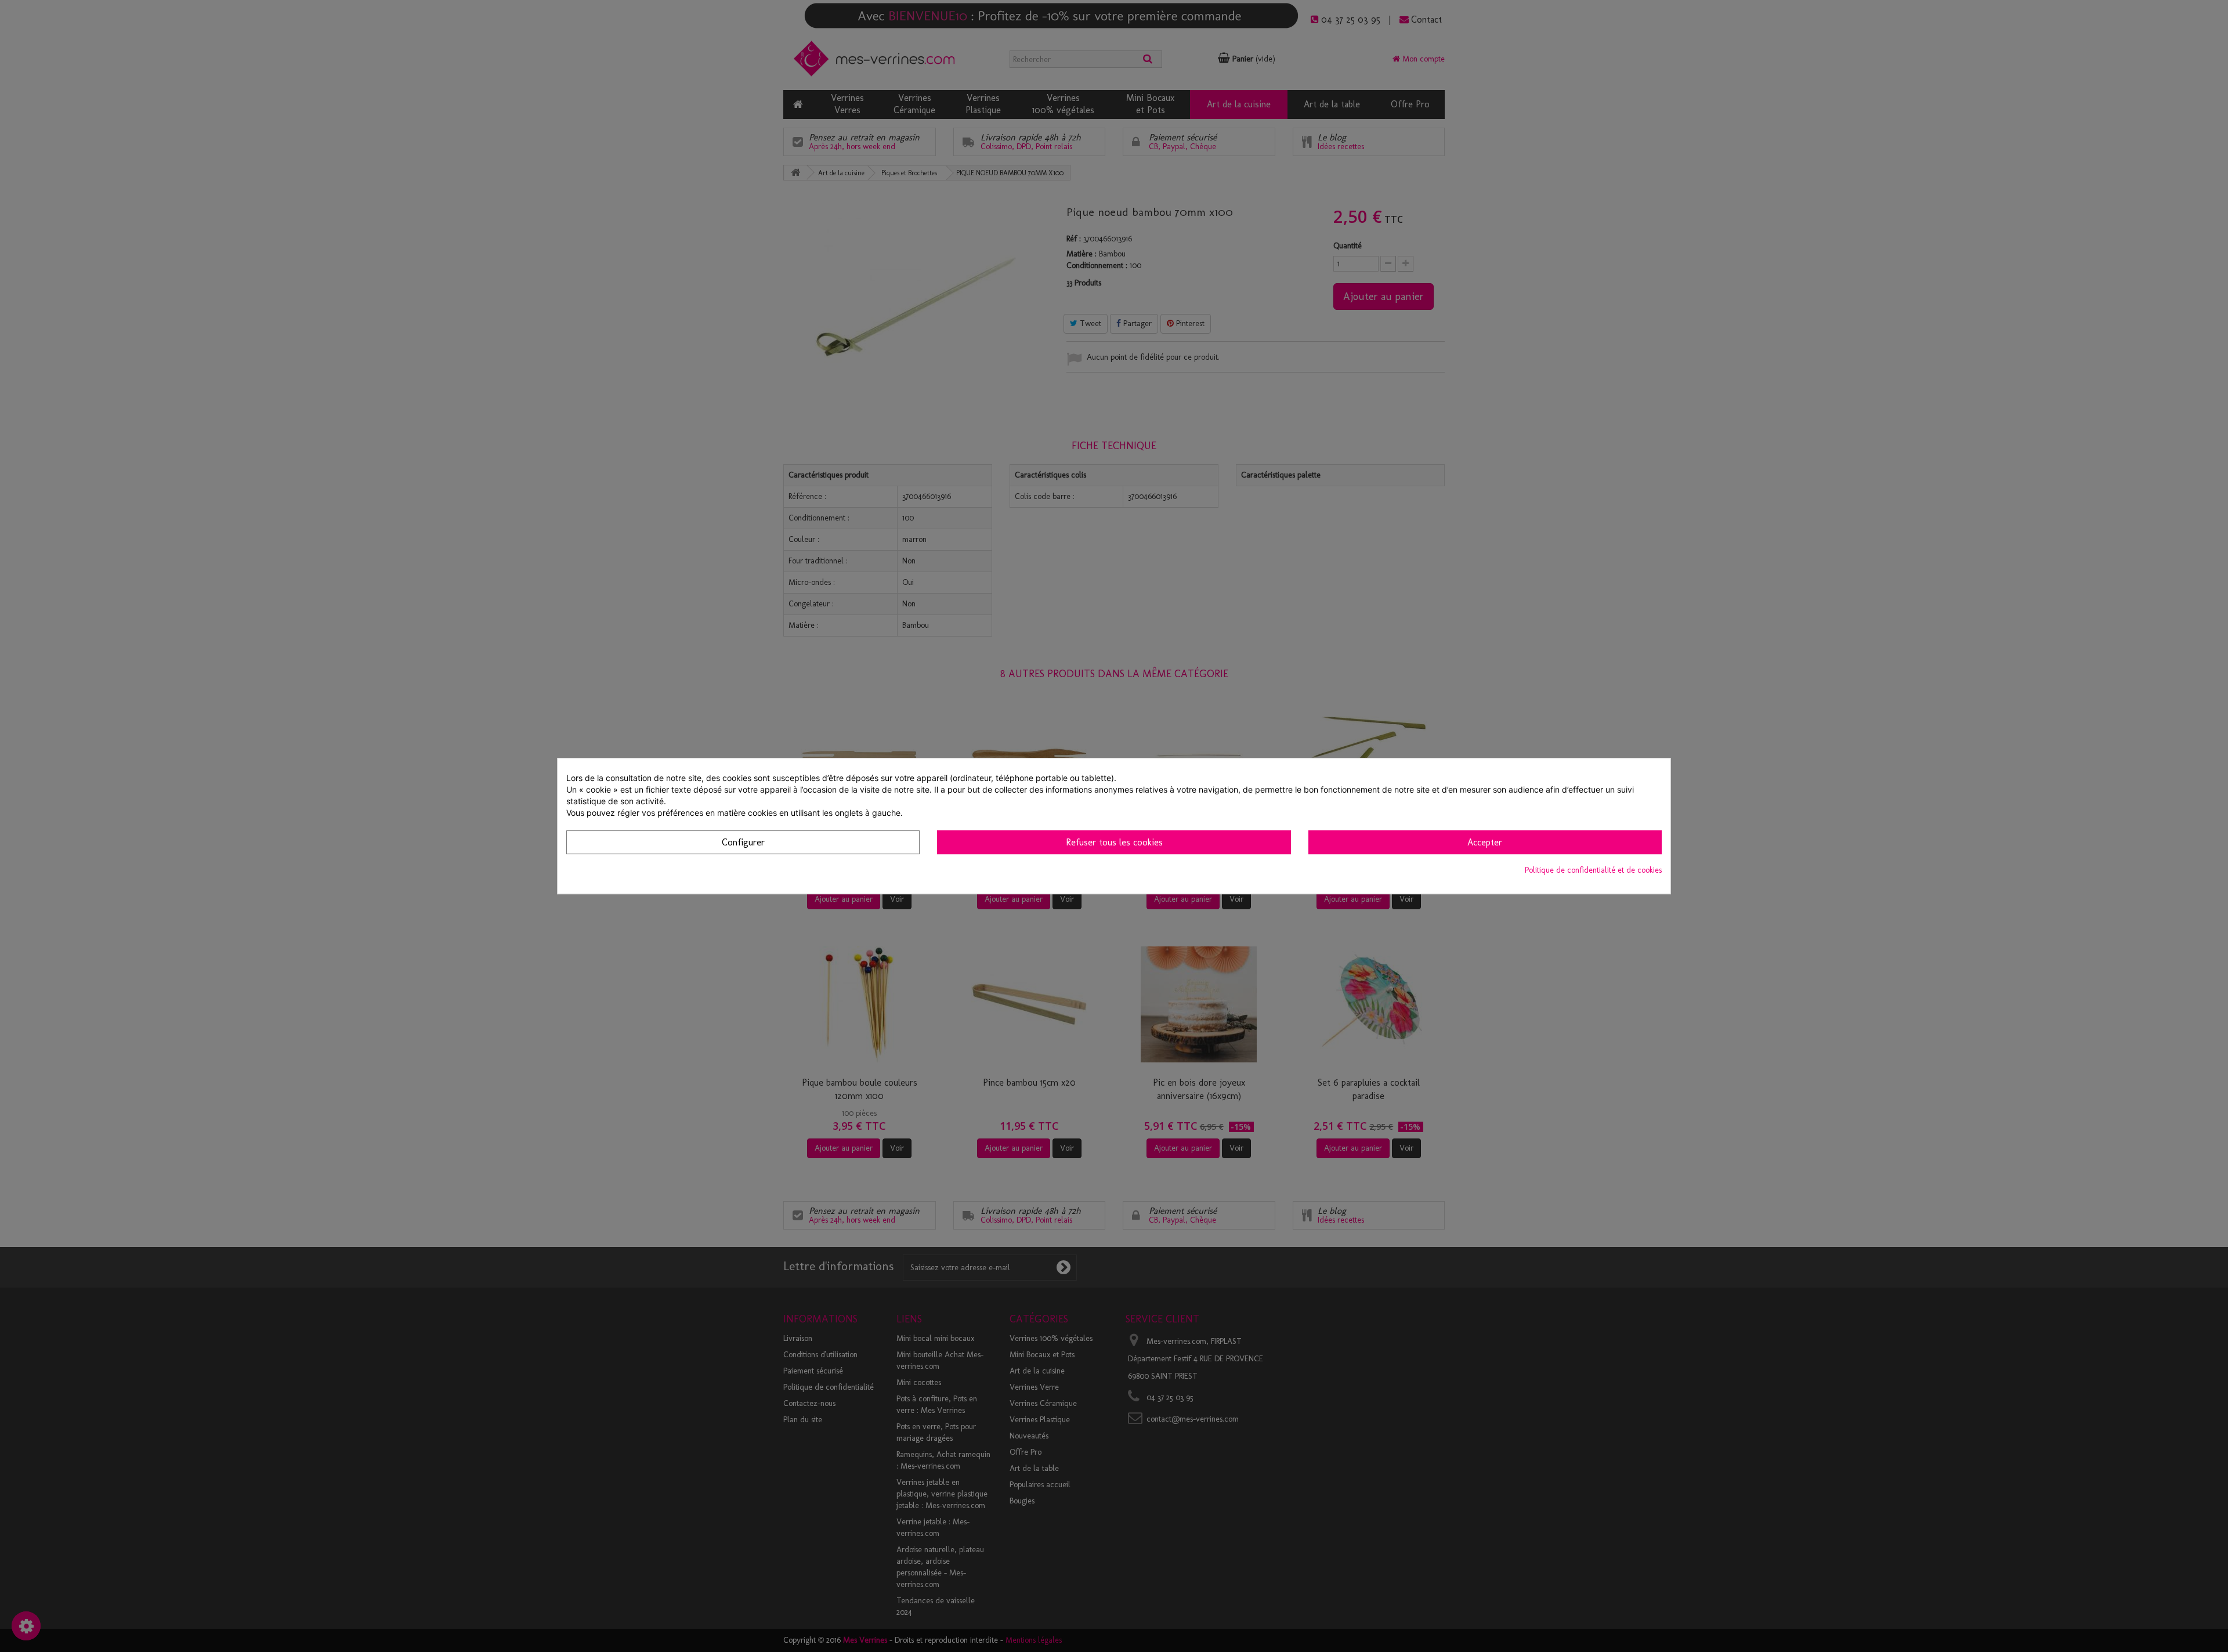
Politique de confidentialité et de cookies (1593, 870)
